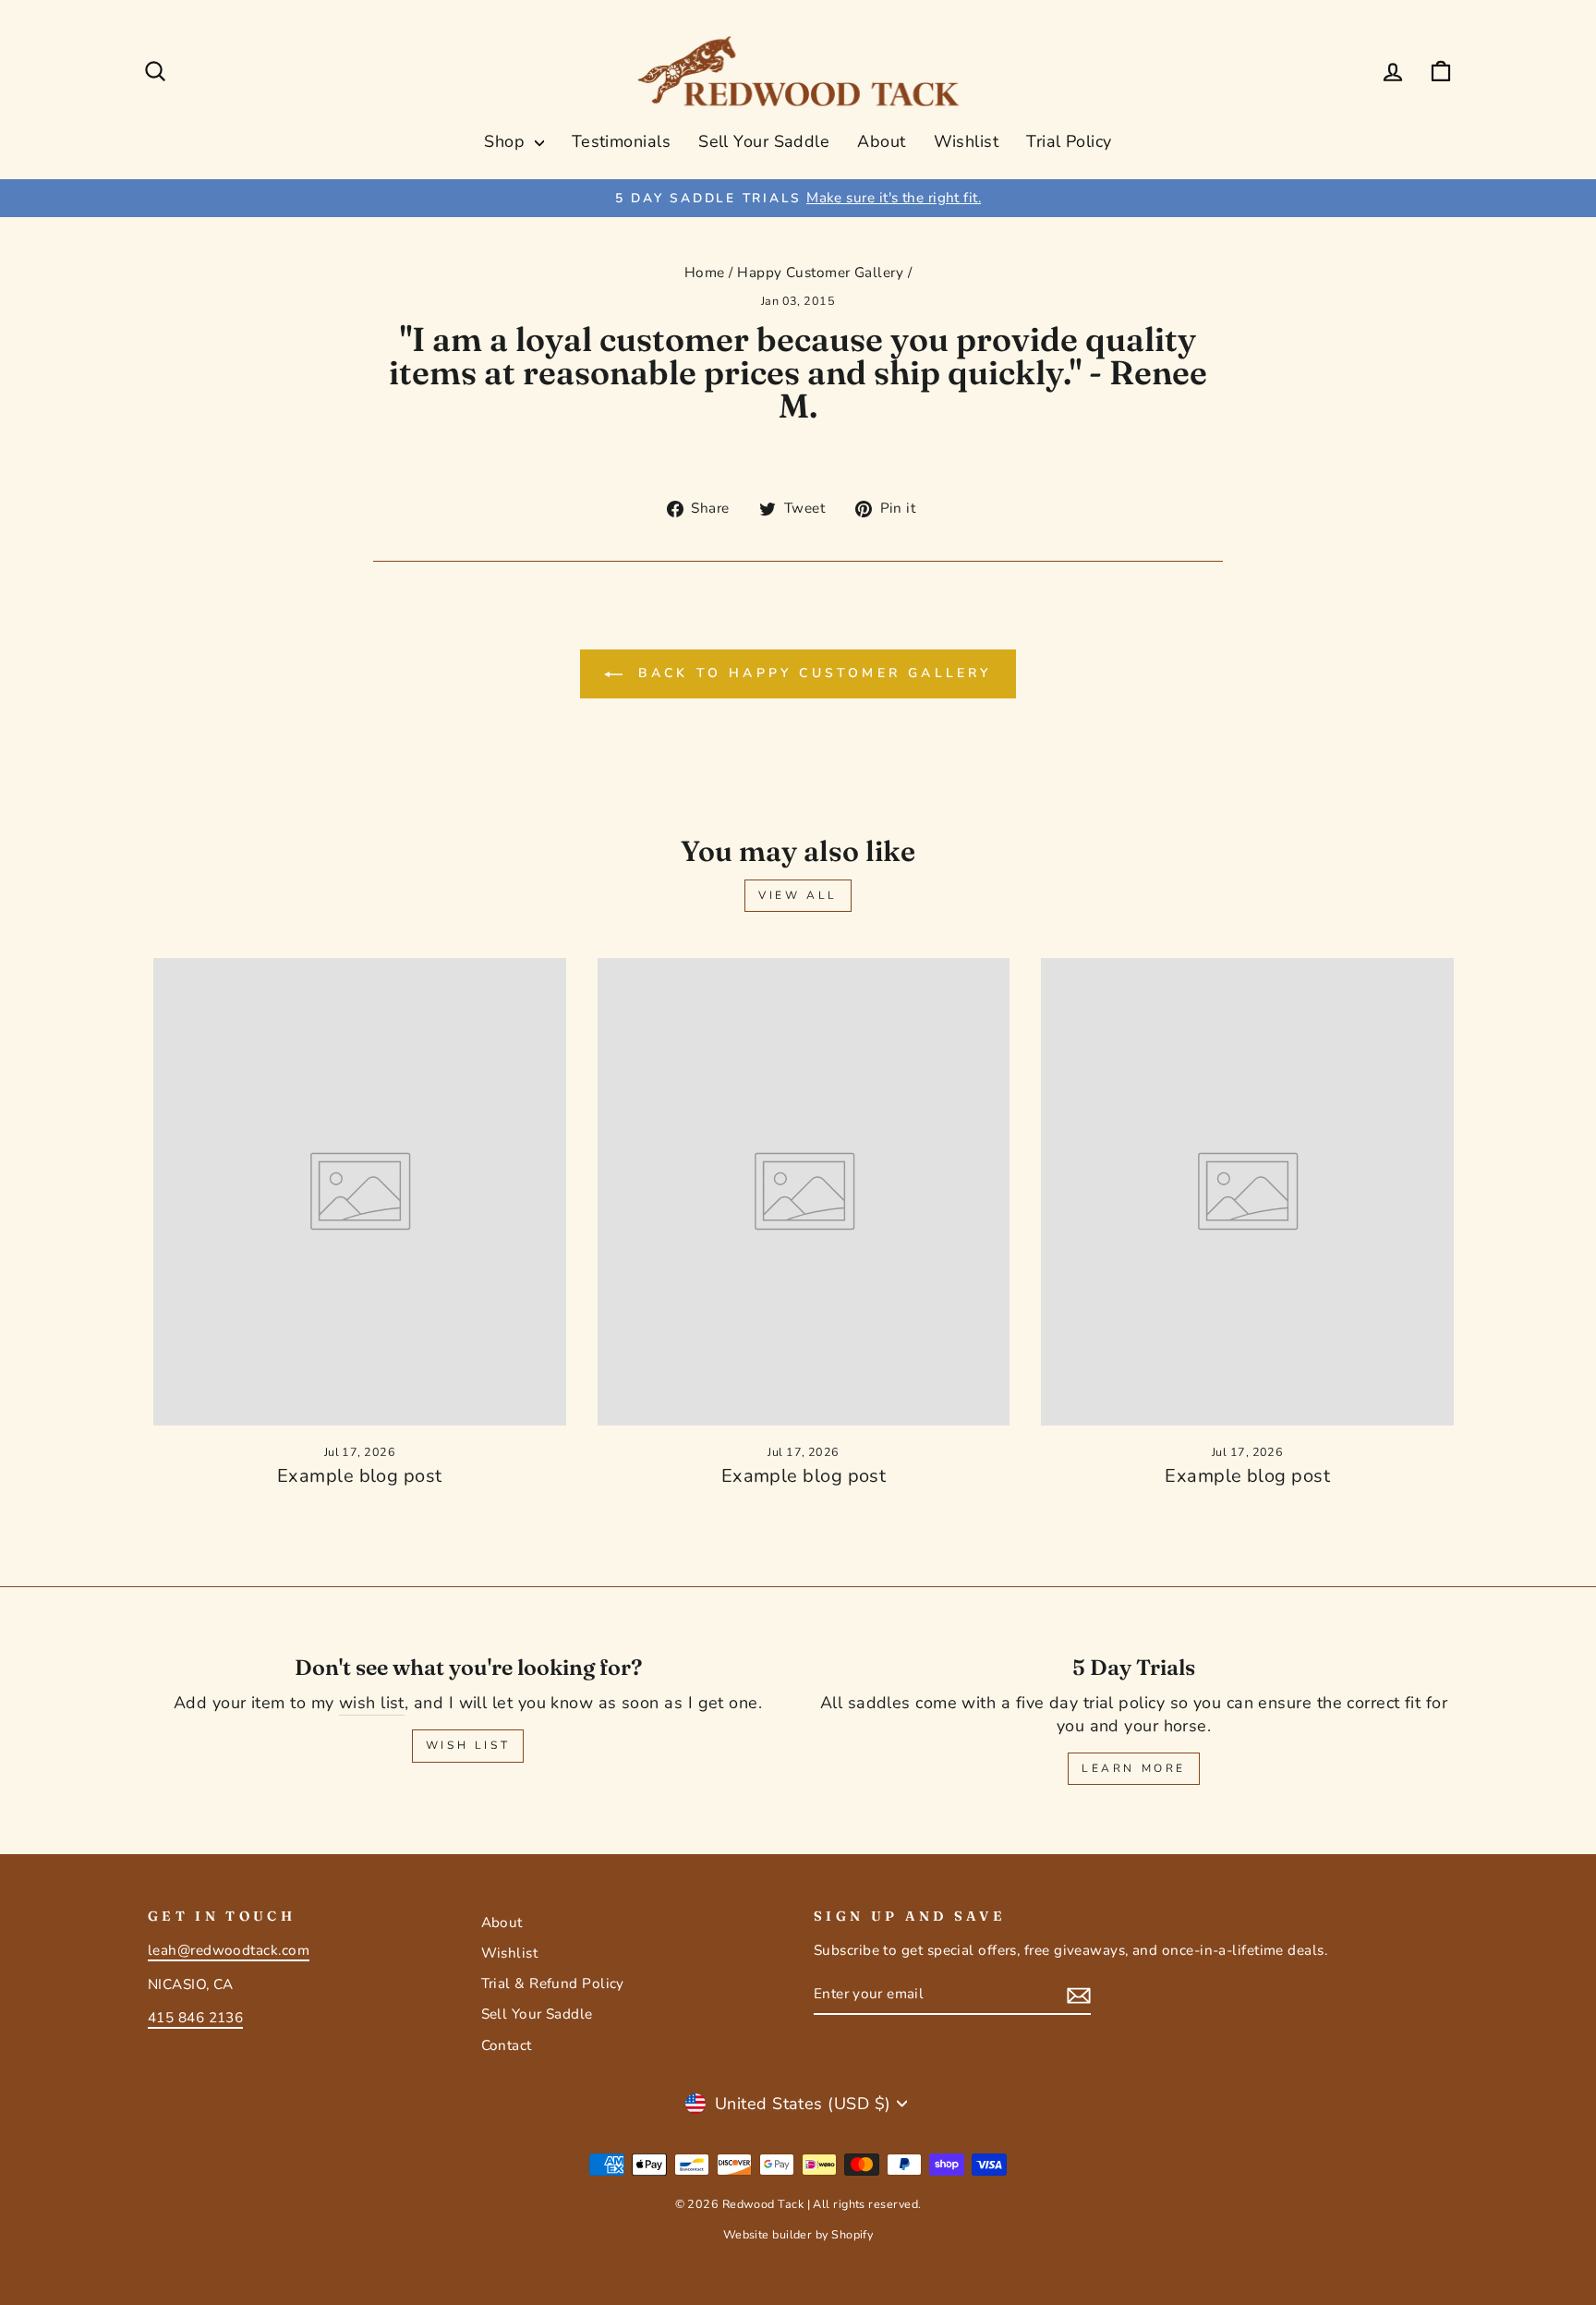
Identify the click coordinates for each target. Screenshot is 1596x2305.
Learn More (1134, 1768)
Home (705, 273)
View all (798, 895)
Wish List (468, 1745)
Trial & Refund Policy (553, 1984)
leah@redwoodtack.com (229, 1950)
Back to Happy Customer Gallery (810, 673)
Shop (507, 141)
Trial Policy (1069, 141)
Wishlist (967, 141)
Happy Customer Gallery (820, 273)
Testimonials (621, 141)
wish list (372, 1703)
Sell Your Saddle (764, 141)
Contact (507, 2045)
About (881, 141)
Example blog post (360, 1476)
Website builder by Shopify (798, 2234)
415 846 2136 (195, 2018)
